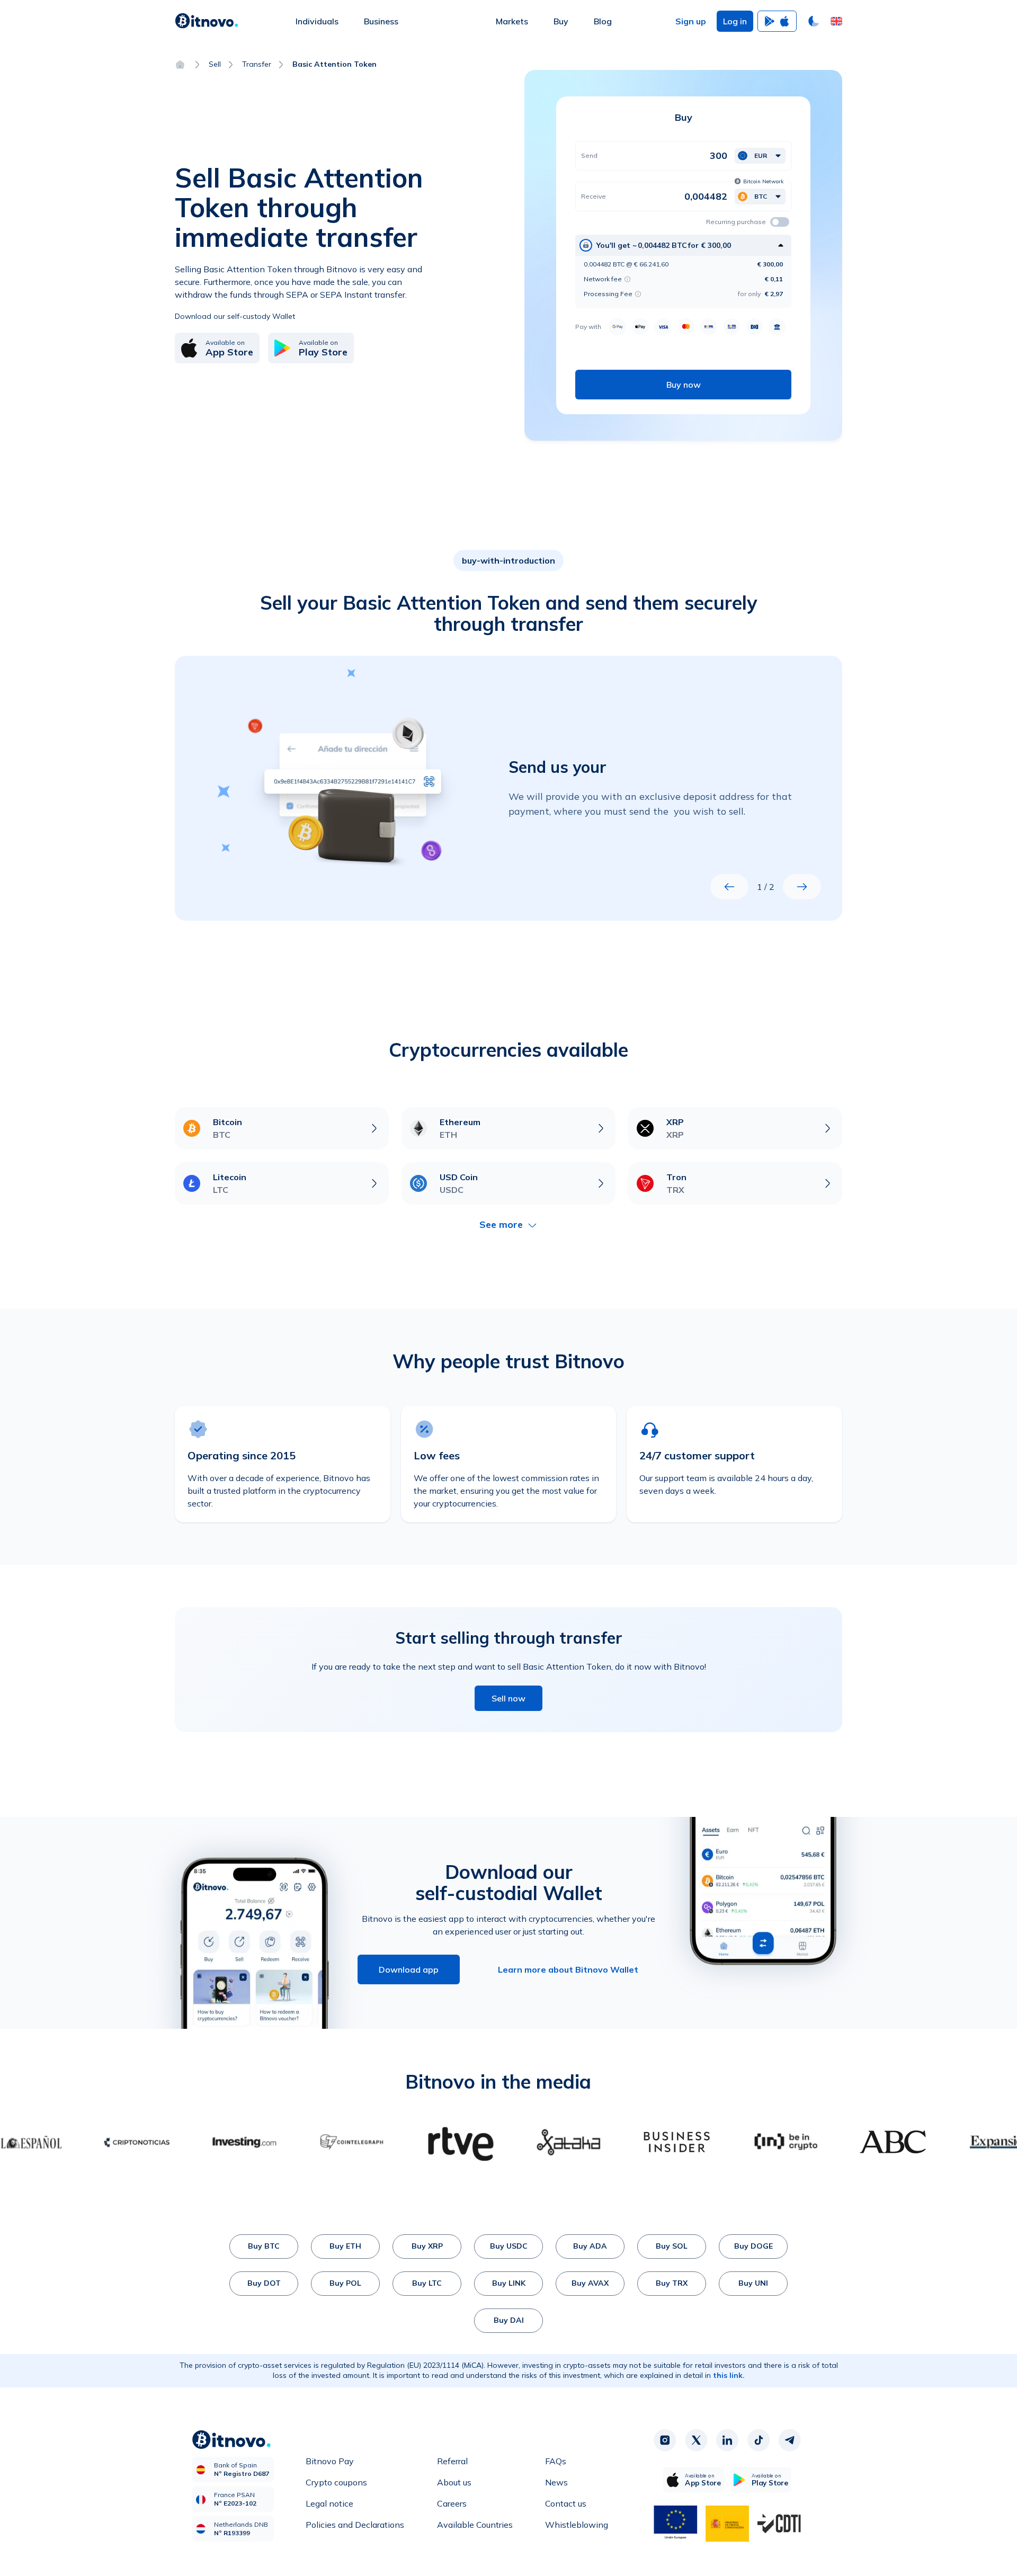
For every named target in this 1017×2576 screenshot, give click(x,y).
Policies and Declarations (355, 2525)
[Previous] (729, 887)
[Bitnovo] (207, 21)
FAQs (556, 2461)
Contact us (566, 2503)
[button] (836, 21)
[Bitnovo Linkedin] (727, 2440)
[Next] (802, 887)
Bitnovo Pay (330, 2461)
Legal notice (329, 2503)
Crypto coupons (336, 2482)
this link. (729, 2375)
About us (454, 2482)
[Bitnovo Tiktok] (759, 2440)
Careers (452, 2503)
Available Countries (475, 2525)
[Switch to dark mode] (814, 21)
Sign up (691, 21)
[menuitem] (317, 21)
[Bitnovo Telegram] (790, 2440)
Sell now (508, 1698)
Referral (452, 2461)
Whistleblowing (577, 2525)
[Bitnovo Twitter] (696, 2440)
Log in (735, 21)
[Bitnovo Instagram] (665, 2440)
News (556, 2482)
